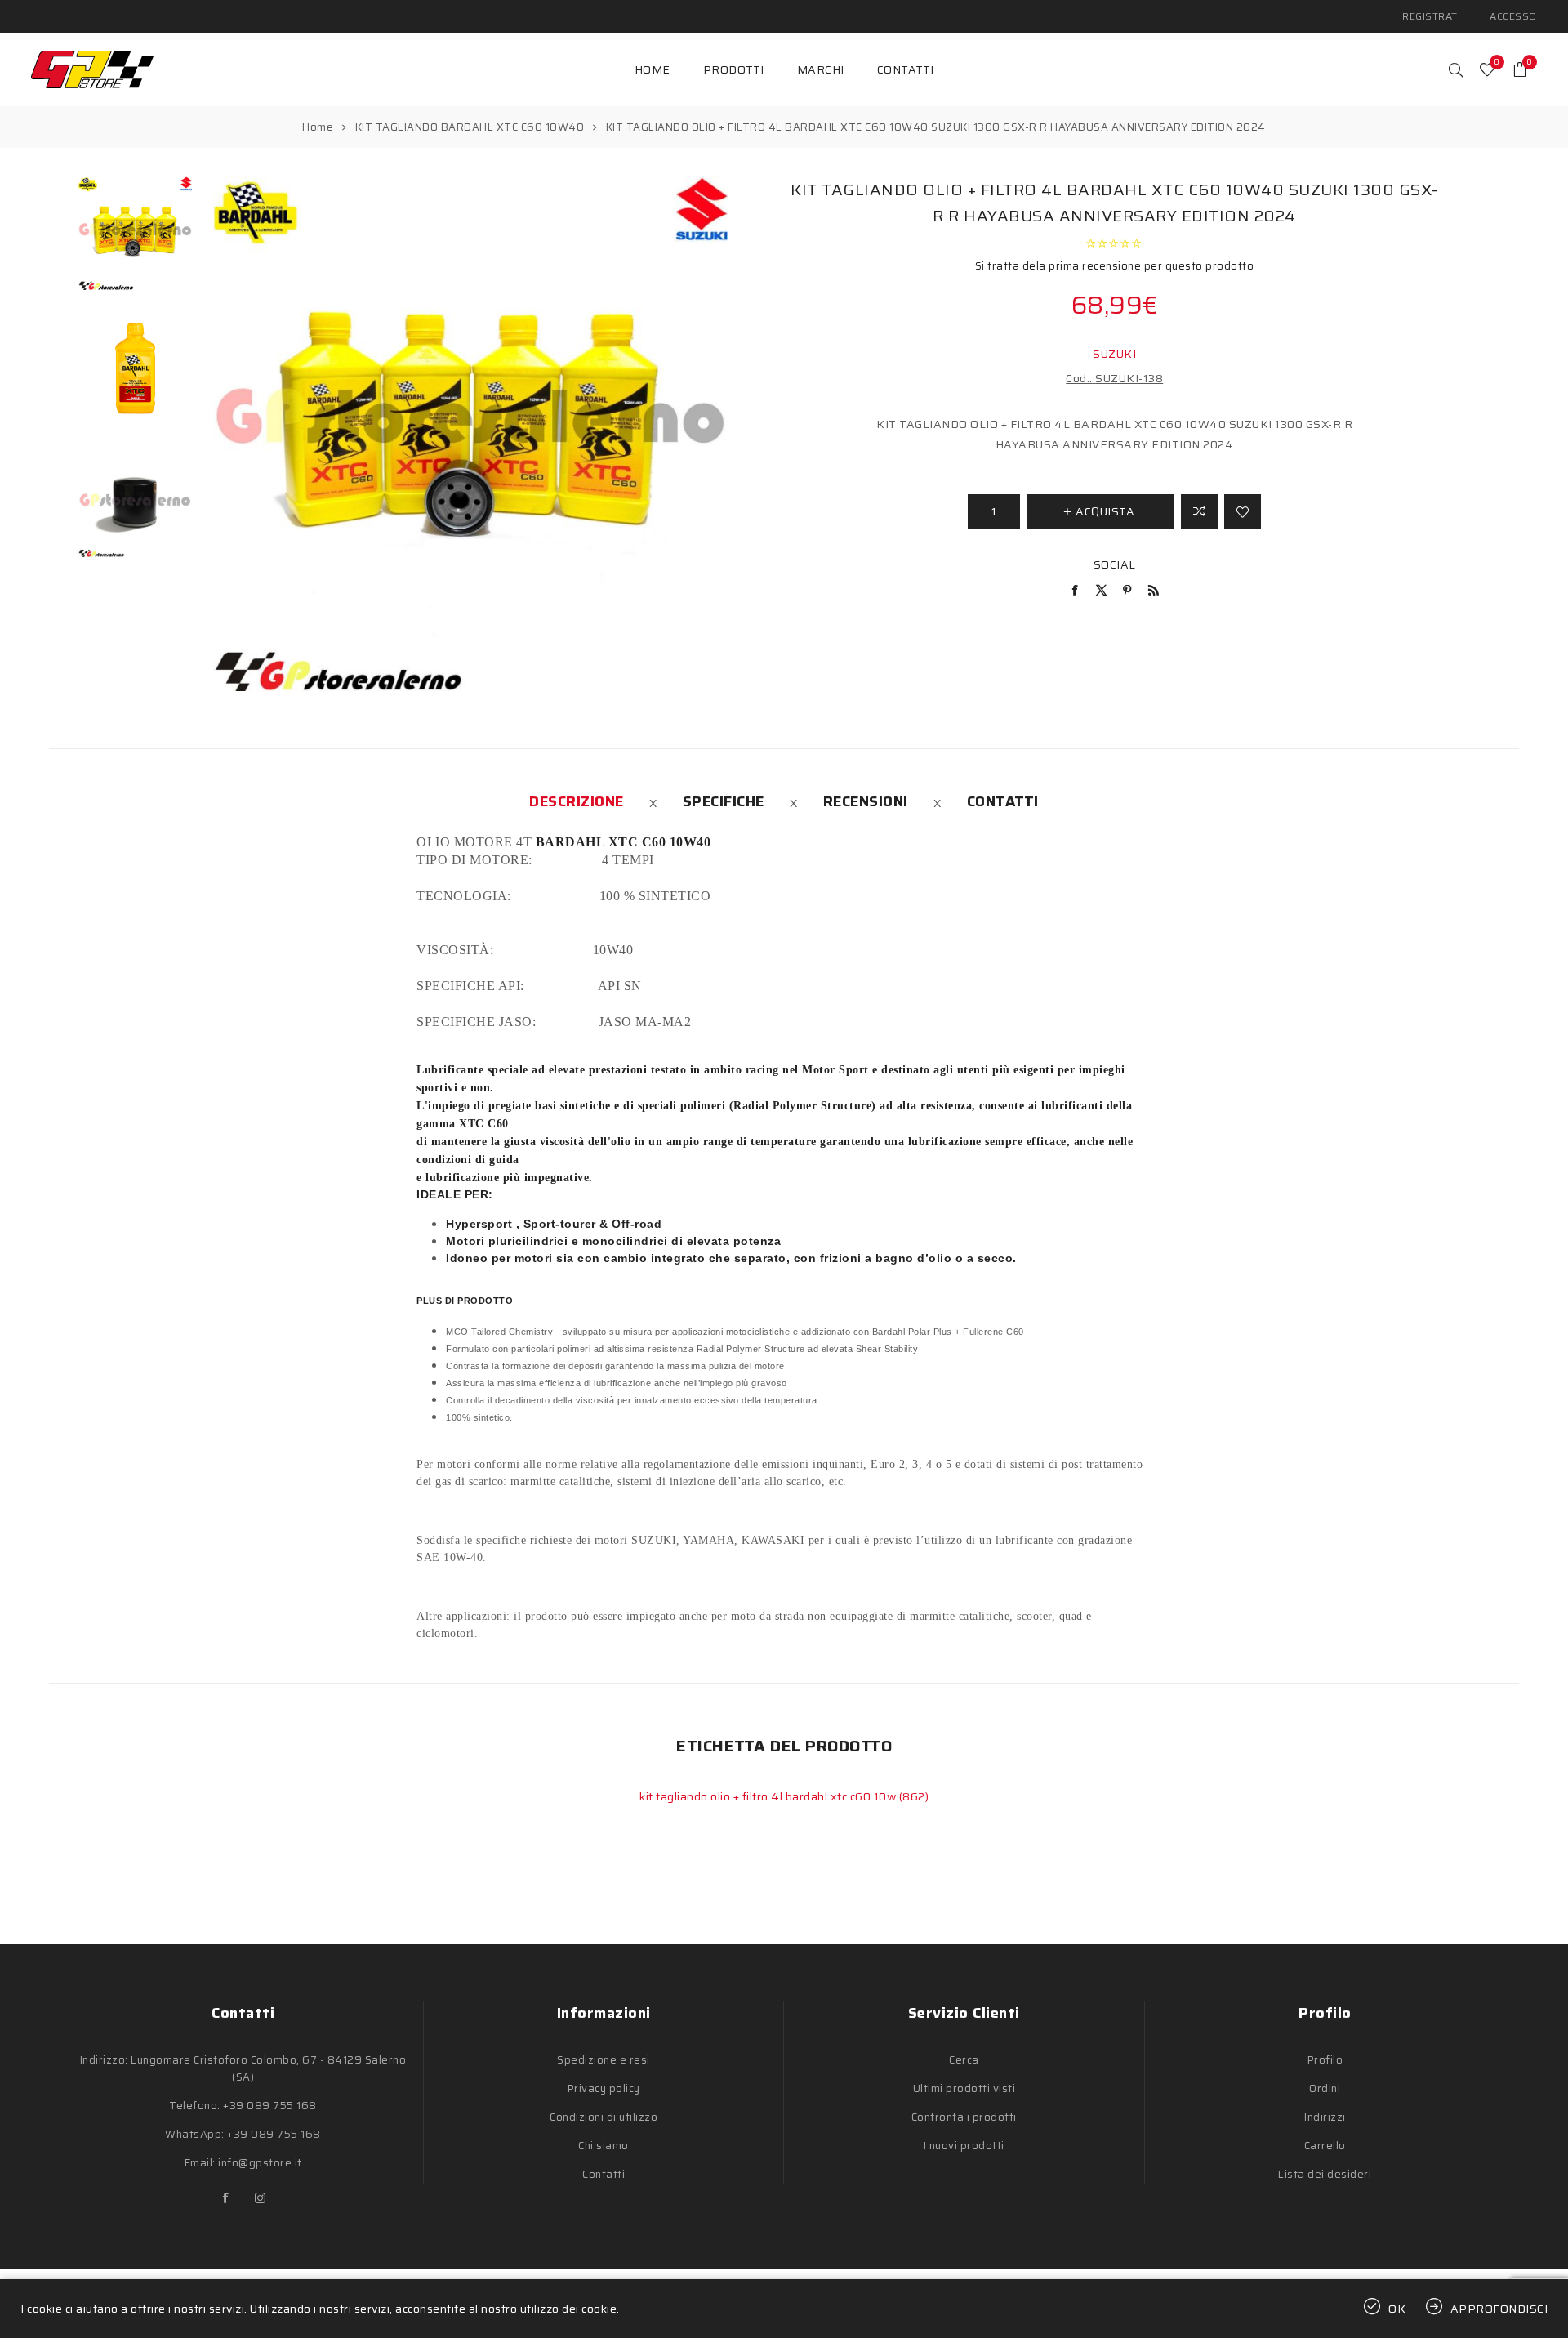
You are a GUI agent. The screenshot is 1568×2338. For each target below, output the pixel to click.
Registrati (1431, 16)
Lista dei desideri (1325, 2174)
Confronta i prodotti (964, 2117)
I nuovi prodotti (964, 2146)
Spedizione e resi (604, 2060)
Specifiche (724, 801)
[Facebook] (226, 2198)
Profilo (1325, 2060)
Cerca (964, 2060)
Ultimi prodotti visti (964, 2088)
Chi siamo (604, 2146)
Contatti (1003, 801)
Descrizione (577, 801)
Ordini (1325, 2088)
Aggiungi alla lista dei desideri (1243, 511)
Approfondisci (1499, 2309)
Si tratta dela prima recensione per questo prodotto (1115, 266)
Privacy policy (604, 2088)
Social (1115, 564)
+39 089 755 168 (270, 2106)
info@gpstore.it (260, 2163)
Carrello (1325, 2146)
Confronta (1199, 511)
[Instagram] (261, 2198)
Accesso (1513, 16)
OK (1397, 2309)
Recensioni (866, 801)
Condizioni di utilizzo (604, 2117)
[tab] (577, 801)
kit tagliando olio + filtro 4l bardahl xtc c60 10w (769, 1796)
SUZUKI (1114, 354)
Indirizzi (1325, 2117)
